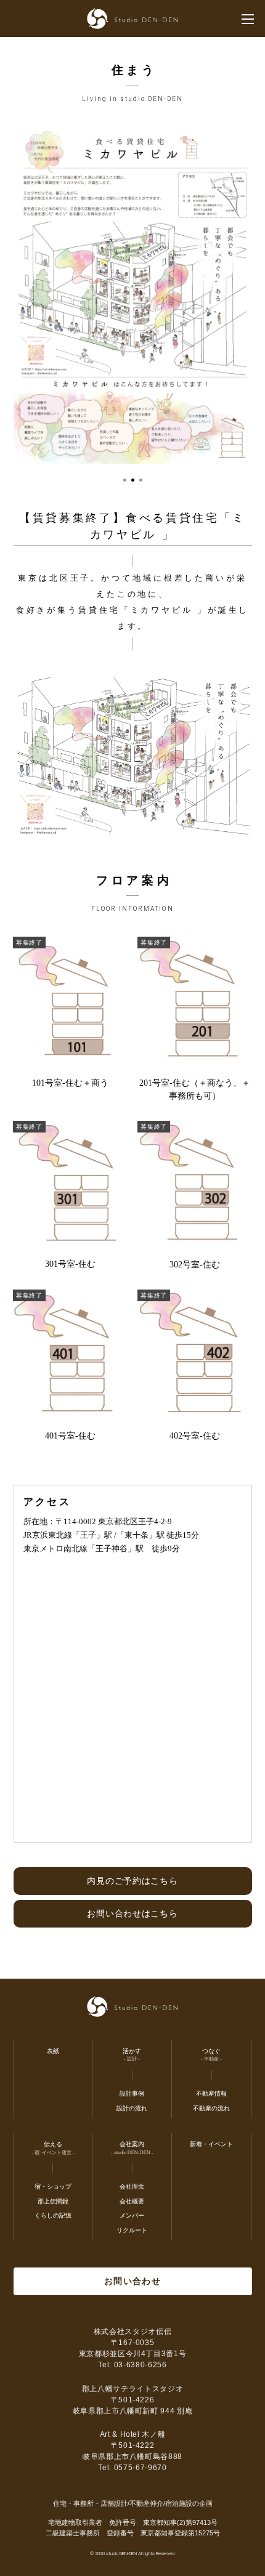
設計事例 (132, 2094)
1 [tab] (125, 480)
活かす (132, 2051)
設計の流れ (132, 2108)
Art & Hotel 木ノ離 (133, 2434)
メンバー (132, 2215)
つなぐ (211, 2051)
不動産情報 (211, 2094)
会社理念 (132, 2186)
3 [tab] (141, 480)
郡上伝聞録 (53, 2201)
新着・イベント (211, 2144)
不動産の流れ (211, 2108)
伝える (53, 2144)
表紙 (53, 2051)
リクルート (132, 2230)
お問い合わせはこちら (132, 1913)
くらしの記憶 (53, 2215)
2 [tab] (133, 480)
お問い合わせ (132, 2281)
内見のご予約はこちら (132, 1881)
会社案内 (132, 2144)
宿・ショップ (53, 2186)
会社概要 (132, 2201)
